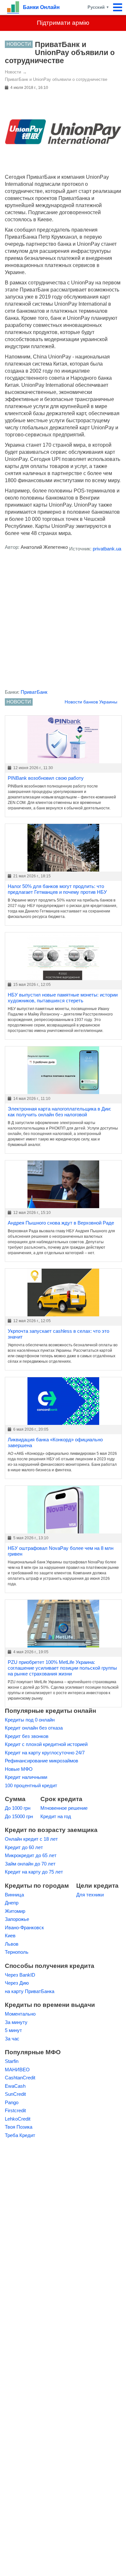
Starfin (12, 2061)
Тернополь (17, 1952)
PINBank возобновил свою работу (46, 778)
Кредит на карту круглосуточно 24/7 (45, 1753)
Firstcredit (15, 2110)
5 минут (13, 2030)
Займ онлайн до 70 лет (30, 1864)
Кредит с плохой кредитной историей (46, 1744)
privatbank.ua (107, 549)
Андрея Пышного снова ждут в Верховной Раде (61, 1223)
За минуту (16, 2022)
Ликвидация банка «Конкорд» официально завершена (55, 1442)
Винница (14, 1895)
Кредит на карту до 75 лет (34, 1872)
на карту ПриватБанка (30, 1991)
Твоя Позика (19, 2127)
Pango (12, 2102)
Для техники (90, 1895)
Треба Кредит (20, 2135)
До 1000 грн (18, 1808)
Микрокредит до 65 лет (31, 1855)
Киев (10, 1936)
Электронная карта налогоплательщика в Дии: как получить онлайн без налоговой (59, 1112)
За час (12, 2039)
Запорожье (17, 1919)
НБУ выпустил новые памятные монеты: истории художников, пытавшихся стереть (63, 998)
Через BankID (20, 1975)
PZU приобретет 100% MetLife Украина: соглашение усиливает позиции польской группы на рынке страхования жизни (62, 1668)
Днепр (12, 1903)
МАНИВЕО (17, 2070)
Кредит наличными (26, 1777)
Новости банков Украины (91, 702)
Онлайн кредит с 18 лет (31, 1839)
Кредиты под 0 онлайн (30, 1720)
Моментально (20, 2014)
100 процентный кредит (31, 1785)
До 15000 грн (19, 1816)
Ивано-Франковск (24, 1927)
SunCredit (15, 2094)
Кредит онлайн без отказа (34, 1728)
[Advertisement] (63, 622)
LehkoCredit (18, 2119)
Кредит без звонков (27, 1736)
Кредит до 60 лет (24, 1847)
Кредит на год (56, 1816)
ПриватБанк (34, 692)
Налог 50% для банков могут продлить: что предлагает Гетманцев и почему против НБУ (57, 889)
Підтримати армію (63, 23)
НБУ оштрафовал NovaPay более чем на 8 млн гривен (61, 1551)
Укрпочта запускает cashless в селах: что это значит (58, 1334)
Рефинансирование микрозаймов (42, 1761)
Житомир (15, 1911)
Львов (12, 1944)
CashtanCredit (20, 2078)
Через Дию (17, 1983)
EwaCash (15, 2086)
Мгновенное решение (64, 1808)
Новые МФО (19, 1769)
